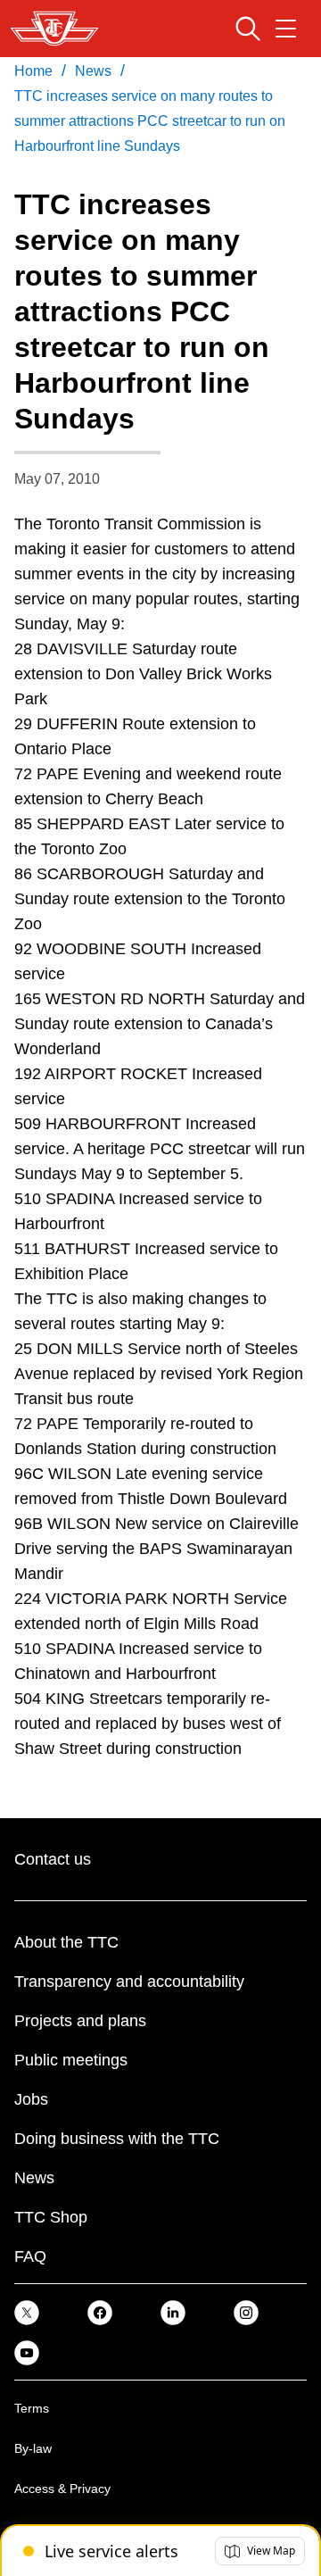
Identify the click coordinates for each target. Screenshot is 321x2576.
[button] (260, 2551)
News (34, 2178)
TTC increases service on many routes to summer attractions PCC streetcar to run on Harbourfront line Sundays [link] (150, 121)
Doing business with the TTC (117, 2139)
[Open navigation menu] (286, 29)
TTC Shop (51, 2217)
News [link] (93, 71)
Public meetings (71, 2060)
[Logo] (54, 29)
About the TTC (66, 1942)
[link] (27, 2311)
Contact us (53, 1859)
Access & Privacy (62, 2489)
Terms (32, 2408)
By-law (33, 2448)
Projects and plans (80, 2021)
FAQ (30, 2256)
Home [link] (33, 71)
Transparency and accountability (129, 1982)
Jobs (31, 2099)
